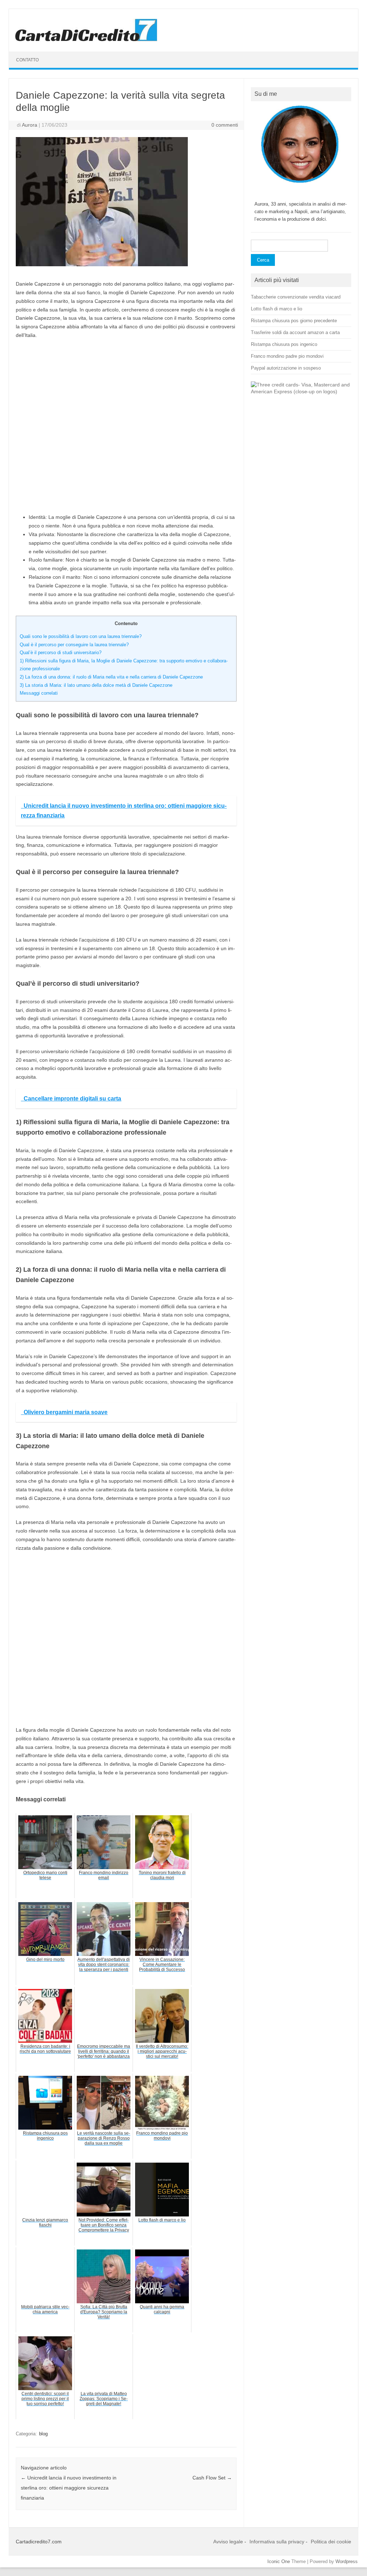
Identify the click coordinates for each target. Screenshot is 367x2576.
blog (43, 2434)
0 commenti (225, 125)
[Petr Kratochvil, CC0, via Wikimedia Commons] (301, 392)
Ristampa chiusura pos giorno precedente (294, 321)
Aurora (30, 125)
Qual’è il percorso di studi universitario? (61, 653)
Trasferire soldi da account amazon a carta (295, 332)
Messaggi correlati (39, 693)
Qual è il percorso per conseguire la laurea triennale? (74, 645)
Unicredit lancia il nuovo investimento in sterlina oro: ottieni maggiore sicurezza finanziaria (69, 2488)
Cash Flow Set (212, 2478)
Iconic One (279, 2561)
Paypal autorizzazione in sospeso (286, 368)
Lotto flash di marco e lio (277, 309)
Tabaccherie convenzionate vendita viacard (296, 297)
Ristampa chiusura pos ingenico (284, 344)
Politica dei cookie (331, 2542)
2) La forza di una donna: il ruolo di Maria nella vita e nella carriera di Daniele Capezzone (111, 677)
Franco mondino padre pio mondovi (287, 356)
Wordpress (347, 2561)
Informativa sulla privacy (277, 2542)
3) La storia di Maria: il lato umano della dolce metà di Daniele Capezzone (96, 685)
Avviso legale (228, 2542)
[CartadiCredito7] (86, 39)
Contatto (27, 60)
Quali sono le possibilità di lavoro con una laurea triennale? (81, 636)
